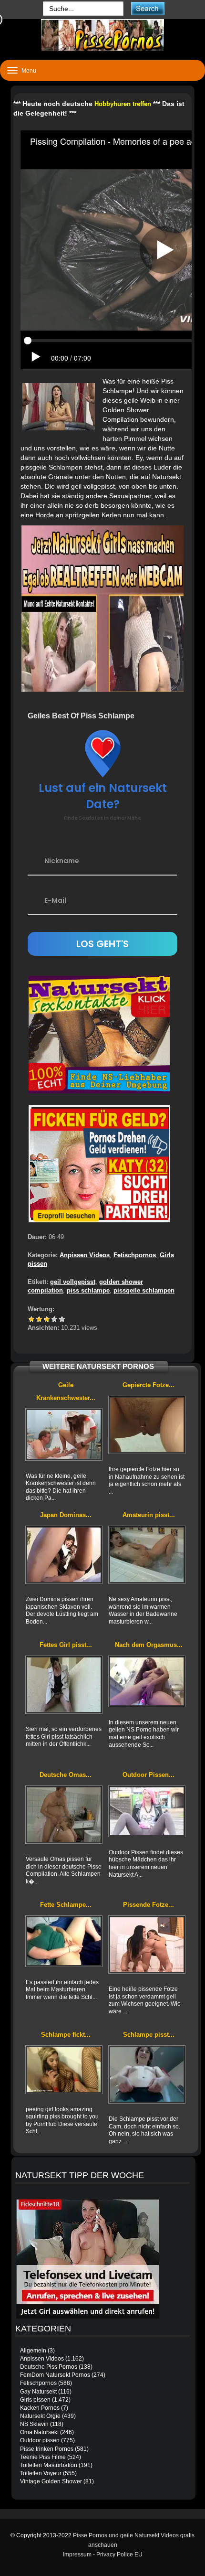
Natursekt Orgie (40, 2416)
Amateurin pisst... (149, 1515)
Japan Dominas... (66, 1515)
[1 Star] (31, 1319)
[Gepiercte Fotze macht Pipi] (147, 1425)
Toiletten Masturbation (49, 2465)
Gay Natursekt (38, 2392)
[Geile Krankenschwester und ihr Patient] (64, 1434)
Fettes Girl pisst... (66, 1645)
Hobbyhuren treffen (123, 104)
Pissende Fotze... (149, 1905)
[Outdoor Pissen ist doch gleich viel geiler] (147, 1811)
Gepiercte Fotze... (149, 1385)
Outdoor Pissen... (149, 1775)
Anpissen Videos (85, 1255)
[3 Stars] (47, 1319)
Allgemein (33, 2351)
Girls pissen (35, 2400)
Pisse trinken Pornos (47, 2449)
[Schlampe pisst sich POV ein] (147, 2074)
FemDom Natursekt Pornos (55, 2375)
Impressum (77, 2555)
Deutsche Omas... (66, 1775)
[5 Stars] (62, 1319)
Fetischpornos (135, 1255)
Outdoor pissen (40, 2440)
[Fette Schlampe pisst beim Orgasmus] (64, 1941)
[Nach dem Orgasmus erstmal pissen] (147, 1681)
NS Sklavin (34, 2424)
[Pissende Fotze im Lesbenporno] (147, 1945)
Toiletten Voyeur (41, 2473)
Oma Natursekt (39, 2432)
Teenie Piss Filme (43, 2457)
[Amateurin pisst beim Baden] (147, 1555)
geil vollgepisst (73, 1282)
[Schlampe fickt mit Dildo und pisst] (64, 2070)
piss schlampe (88, 1290)
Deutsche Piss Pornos (49, 2367)
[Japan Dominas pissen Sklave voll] (64, 1555)
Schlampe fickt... (66, 2035)
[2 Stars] (39, 1319)
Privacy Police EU (119, 2555)
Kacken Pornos (40, 2408)
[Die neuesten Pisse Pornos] (102, 35)
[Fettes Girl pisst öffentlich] (64, 1685)
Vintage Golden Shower (51, 2481)
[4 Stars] (54, 1319)
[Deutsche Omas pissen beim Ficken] (64, 1815)
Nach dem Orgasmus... (149, 1645)
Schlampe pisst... (149, 2035)
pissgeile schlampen (144, 1290)
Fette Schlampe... (66, 1905)
